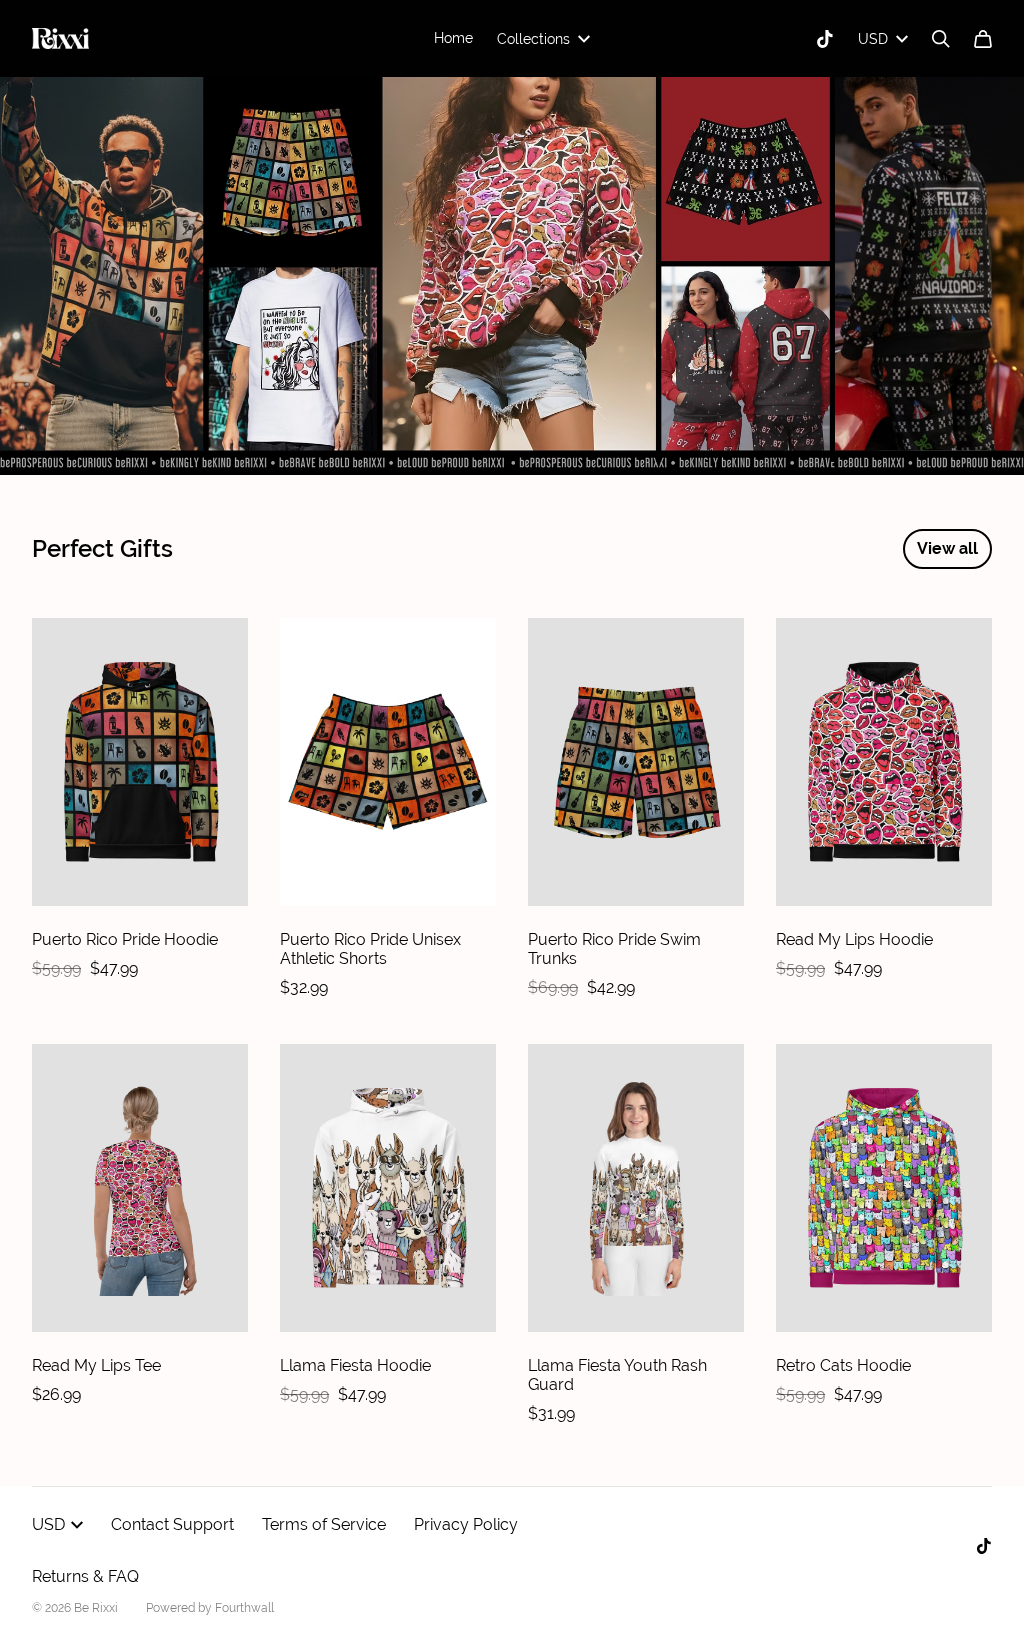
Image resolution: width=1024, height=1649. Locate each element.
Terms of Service (324, 1524)
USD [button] (873, 39)
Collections (533, 39)
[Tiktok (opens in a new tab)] (825, 39)
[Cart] (983, 39)
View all (947, 548)
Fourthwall (244, 1608)
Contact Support (172, 1524)
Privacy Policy (466, 1524)
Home (453, 38)
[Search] (941, 39)
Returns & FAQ (85, 1576)
